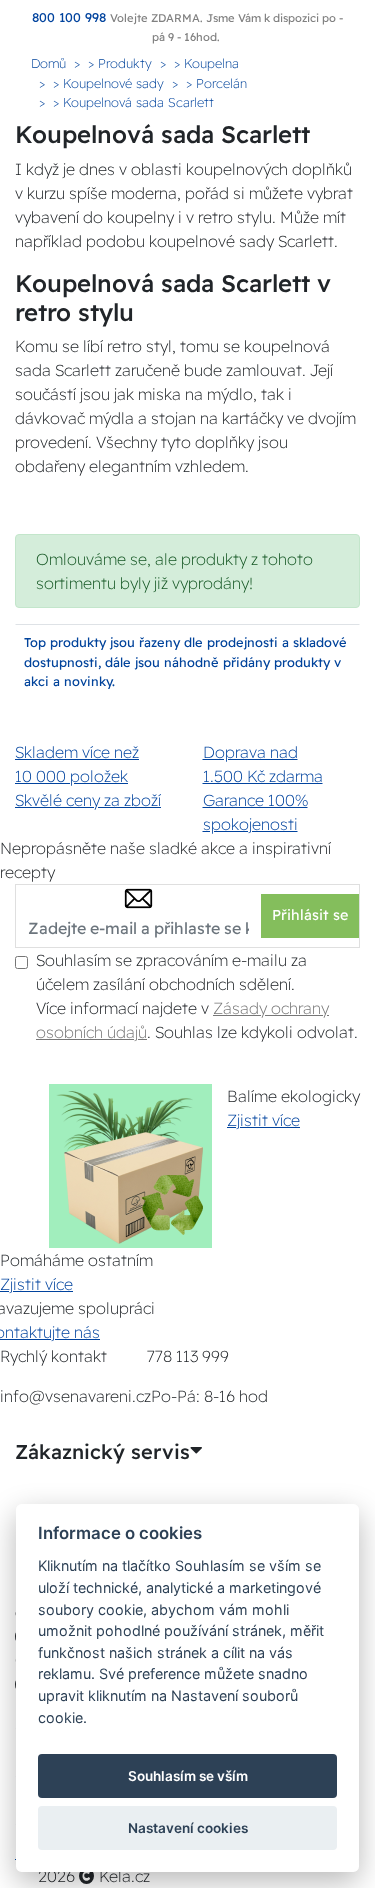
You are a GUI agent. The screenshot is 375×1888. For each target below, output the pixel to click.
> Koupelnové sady (108, 83)
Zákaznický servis (102, 1452)
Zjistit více (263, 1120)
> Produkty (120, 63)
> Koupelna (206, 63)
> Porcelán (216, 83)
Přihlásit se (310, 915)
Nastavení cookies (188, 1828)
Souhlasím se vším (188, 1776)
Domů (48, 63)
